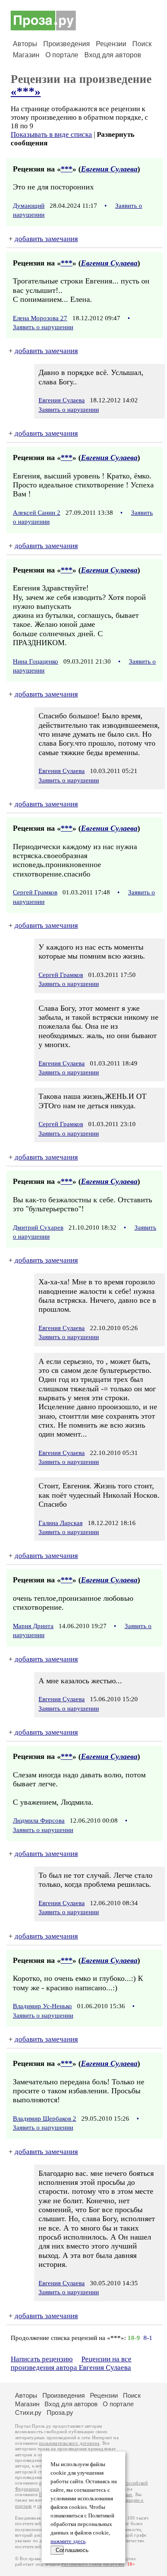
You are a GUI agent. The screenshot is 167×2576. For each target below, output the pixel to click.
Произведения (67, 44)
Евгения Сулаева (109, 169)
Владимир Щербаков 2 (45, 2119)
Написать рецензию (42, 2359)
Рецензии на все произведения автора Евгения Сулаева (71, 2363)
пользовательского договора (69, 2443)
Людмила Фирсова (39, 1821)
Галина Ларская (61, 1523)
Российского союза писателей (93, 2564)
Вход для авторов (113, 55)
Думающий (29, 206)
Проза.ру (60, 2412)
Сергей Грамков (35, 892)
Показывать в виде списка (51, 134)
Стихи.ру (28, 2412)
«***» (26, 91)
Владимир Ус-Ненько (42, 2006)
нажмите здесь (68, 2541)
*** (67, 169)
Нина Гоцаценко (36, 661)
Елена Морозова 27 (40, 318)
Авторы (25, 44)
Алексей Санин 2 (37, 513)
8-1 (148, 2338)
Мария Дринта (33, 1626)
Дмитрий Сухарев (38, 1228)
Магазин (26, 55)
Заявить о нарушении (43, 327)
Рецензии (111, 44)
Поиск (142, 44)
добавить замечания (46, 239)
